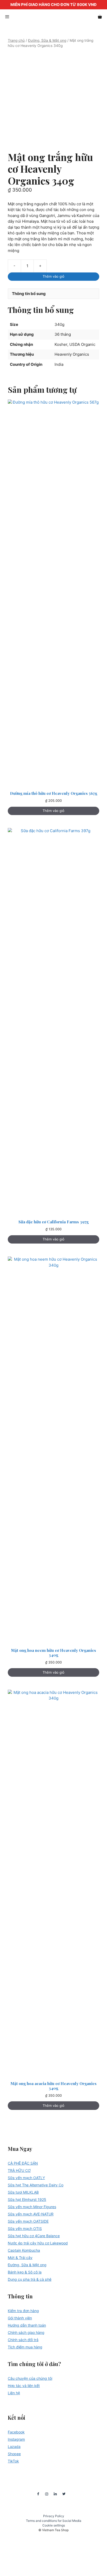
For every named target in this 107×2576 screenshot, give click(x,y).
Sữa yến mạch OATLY (26, 2178)
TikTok (13, 2461)
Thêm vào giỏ (53, 276)
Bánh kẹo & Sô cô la (25, 2272)
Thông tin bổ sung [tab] (29, 294)
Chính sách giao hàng (26, 2332)
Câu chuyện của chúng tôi (30, 2378)
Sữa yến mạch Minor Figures (32, 2207)
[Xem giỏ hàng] (100, 17)
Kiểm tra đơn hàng (23, 2311)
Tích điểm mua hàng (25, 2347)
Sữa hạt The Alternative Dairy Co (36, 2185)
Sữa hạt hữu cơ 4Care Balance (34, 2236)
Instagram (16, 2439)
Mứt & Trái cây (20, 2258)
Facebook (16, 2432)
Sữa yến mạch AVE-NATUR (31, 2214)
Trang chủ (16, 40)
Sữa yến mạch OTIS (25, 2228)
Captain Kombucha (24, 2250)
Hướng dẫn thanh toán (27, 2325)
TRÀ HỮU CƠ (19, 2170)
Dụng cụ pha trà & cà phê (30, 2279)
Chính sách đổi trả (23, 2340)
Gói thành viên (20, 2318)
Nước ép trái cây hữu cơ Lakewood (38, 2243)
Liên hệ (14, 2393)
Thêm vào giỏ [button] (53, 811)
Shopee (14, 2454)
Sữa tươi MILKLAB (23, 2192)
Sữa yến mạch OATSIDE (28, 2221)
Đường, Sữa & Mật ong (47, 40)
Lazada (14, 2447)
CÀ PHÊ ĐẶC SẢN (23, 2163)
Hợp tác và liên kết (24, 2386)
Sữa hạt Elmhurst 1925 (27, 2199)
